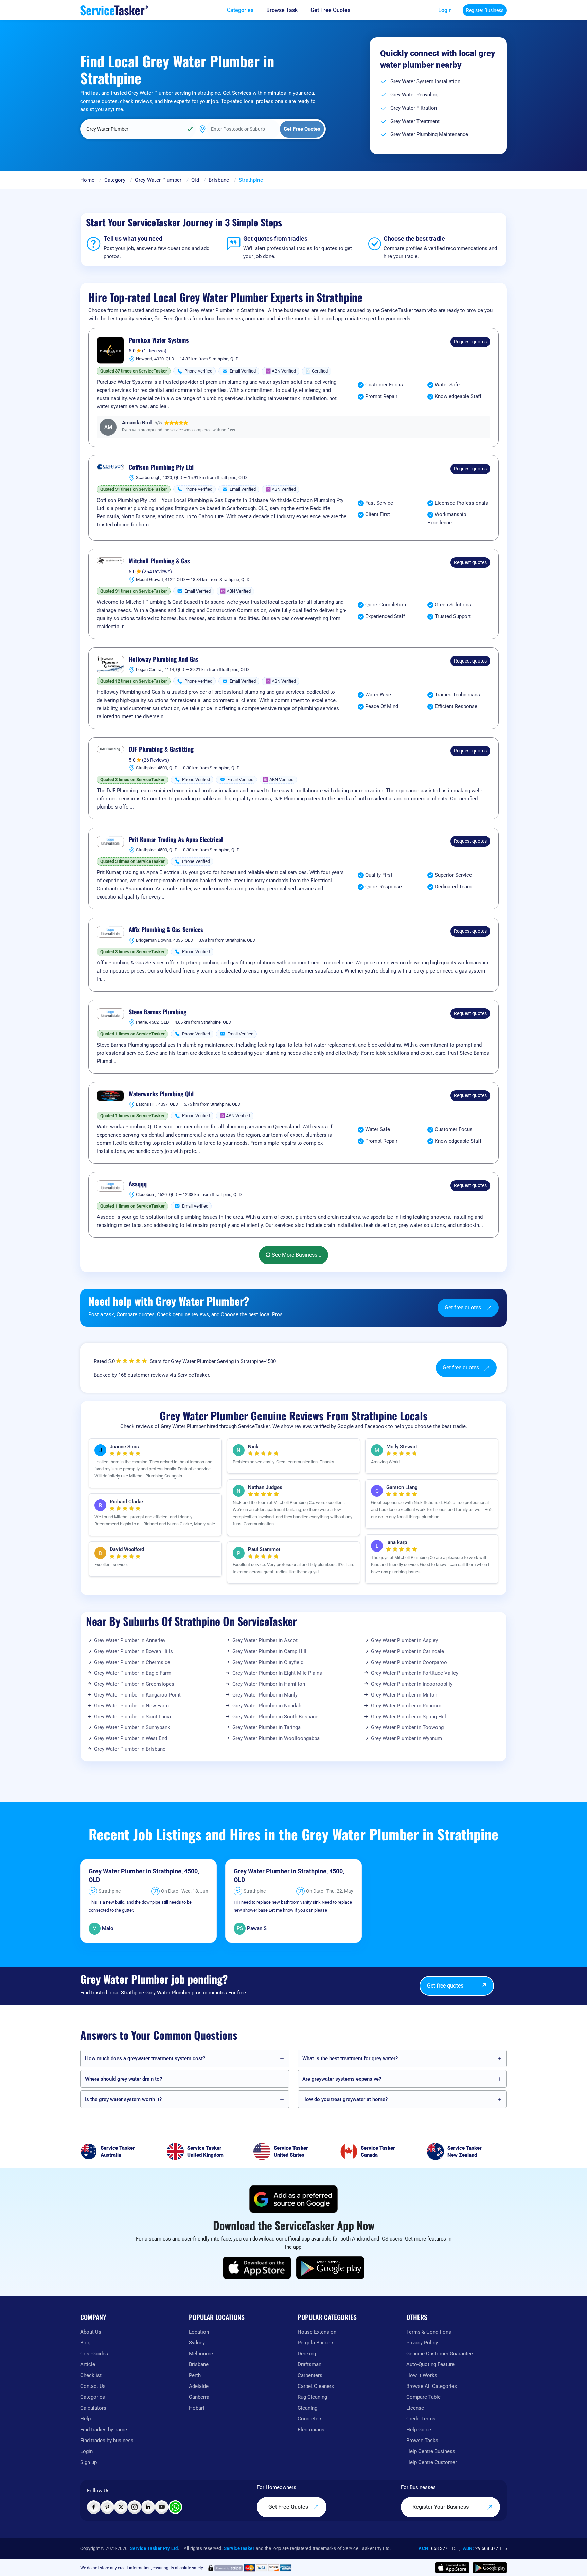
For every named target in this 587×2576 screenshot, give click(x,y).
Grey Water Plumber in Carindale (407, 1651)
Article (88, 2364)
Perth (195, 2375)
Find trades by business (107, 2441)
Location (199, 2332)
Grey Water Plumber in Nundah (267, 1706)
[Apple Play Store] (257, 2268)
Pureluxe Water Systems (159, 340)
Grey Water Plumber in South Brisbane (275, 1717)
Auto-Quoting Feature (430, 2364)
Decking (307, 2354)
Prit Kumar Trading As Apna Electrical (176, 840)
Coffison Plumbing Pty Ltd (161, 467)
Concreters (310, 2419)
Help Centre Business (431, 2451)
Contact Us (93, 2386)
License (415, 2408)
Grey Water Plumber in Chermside (132, 1662)
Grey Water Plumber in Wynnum (406, 1738)
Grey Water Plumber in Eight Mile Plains (277, 1673)
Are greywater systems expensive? (342, 2079)
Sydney (197, 2343)
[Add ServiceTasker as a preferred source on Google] (293, 2199)
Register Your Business (441, 2507)
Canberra (199, 2397)
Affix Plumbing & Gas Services (166, 930)
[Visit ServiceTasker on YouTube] (162, 2507)
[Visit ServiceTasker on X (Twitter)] (121, 2507)
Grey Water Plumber (158, 180)
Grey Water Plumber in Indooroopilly (412, 1684)
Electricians (311, 2430)
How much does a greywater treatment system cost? (145, 2058)
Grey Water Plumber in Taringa (266, 1727)
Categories (93, 2397)
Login (445, 10)
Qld (195, 180)
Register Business (485, 10)
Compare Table (423, 2397)
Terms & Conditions (429, 2332)
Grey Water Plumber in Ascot (265, 1640)
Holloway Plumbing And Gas (164, 659)
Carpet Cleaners (316, 2386)
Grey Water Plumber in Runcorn (406, 1706)
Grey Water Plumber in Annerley (130, 1640)
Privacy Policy (422, 2343)
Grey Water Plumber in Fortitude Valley (415, 1673)
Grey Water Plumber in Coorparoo (409, 1662)
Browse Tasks (422, 2441)
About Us (91, 2332)
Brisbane (219, 180)
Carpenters (310, 2375)
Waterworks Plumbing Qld (161, 1094)
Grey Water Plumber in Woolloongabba (276, 1738)
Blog (85, 2343)
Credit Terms (421, 2419)
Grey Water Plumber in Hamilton (269, 1684)
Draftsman (309, 2364)
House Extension (317, 2332)
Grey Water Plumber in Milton (404, 1695)
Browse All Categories (432, 2386)
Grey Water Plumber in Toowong (407, 1727)
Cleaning (307, 2408)
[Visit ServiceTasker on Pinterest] (107, 2507)
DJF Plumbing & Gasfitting (161, 749)
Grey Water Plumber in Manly (265, 1695)
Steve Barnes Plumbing (158, 1012)
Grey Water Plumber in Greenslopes (134, 1684)
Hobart (197, 2408)
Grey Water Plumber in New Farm (131, 1706)
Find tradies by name (104, 2430)
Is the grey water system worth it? (123, 2099)
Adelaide (199, 2386)
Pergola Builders (316, 2343)
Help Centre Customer (432, 2462)
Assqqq (138, 1184)
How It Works (422, 2375)
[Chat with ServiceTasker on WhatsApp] (175, 2507)
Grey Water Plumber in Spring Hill (408, 1717)
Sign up (88, 2462)
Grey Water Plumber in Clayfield (268, 1662)
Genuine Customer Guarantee (440, 2354)
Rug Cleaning (312, 2397)
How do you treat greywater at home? (345, 2099)
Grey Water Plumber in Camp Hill (269, 1651)
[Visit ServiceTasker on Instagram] (135, 2507)
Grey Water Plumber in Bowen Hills (134, 1651)
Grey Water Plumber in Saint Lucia (132, 1717)
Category (115, 180)
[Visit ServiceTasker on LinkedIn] (148, 2507)
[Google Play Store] (330, 2268)
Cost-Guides (94, 2354)
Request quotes (470, 342)
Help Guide (419, 2430)
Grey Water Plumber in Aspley (404, 1640)
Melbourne (201, 2354)
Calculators (93, 2408)
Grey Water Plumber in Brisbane (130, 1749)
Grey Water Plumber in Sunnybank (132, 1727)
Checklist (91, 2375)
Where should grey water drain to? (123, 2079)
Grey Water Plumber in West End (131, 1738)
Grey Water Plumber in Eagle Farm (133, 1673)
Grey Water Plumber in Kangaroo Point (137, 1695)
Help (85, 2419)
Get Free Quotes (289, 2507)
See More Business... (296, 1255)
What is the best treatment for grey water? (350, 2058)
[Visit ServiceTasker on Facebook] (94, 2507)
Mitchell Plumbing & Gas (159, 561)
